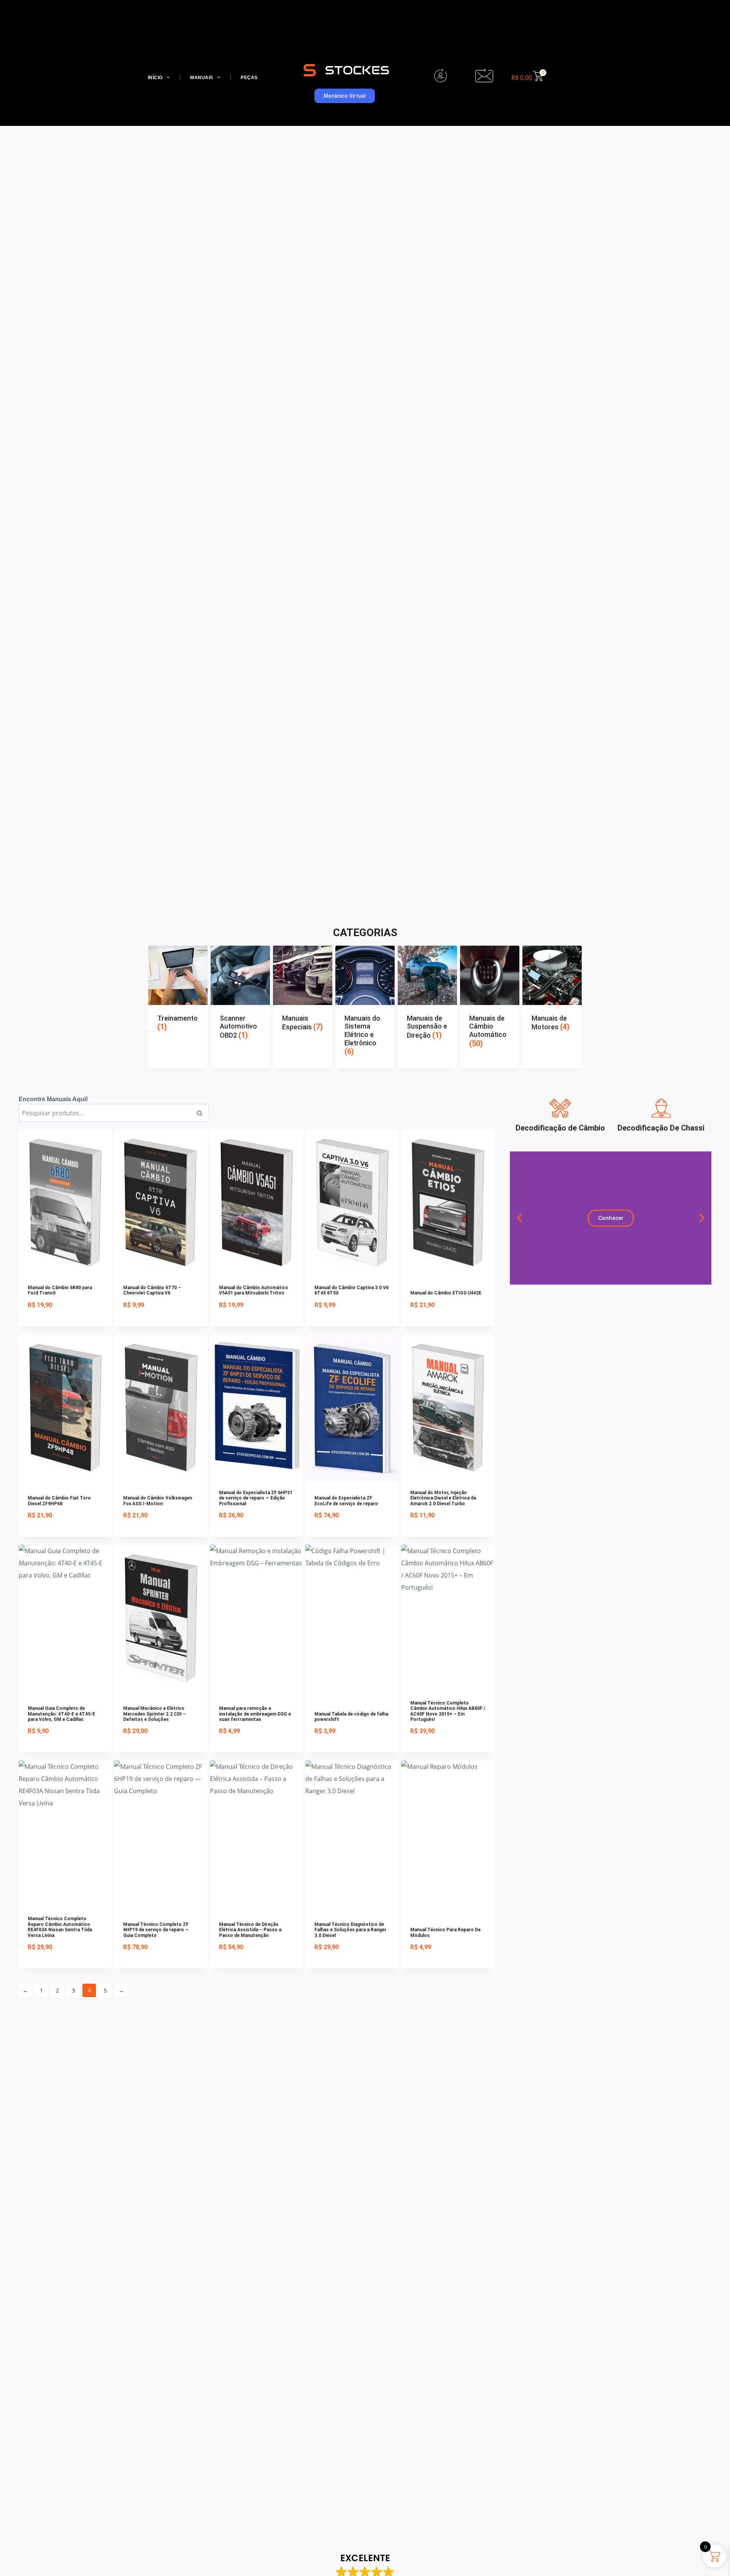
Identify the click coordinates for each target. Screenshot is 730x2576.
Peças (249, 78)
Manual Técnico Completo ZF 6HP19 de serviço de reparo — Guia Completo (156, 1930)
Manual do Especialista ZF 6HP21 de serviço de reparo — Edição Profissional (256, 1498)
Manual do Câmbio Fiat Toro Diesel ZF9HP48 (59, 1501)
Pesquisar (202, 1113)
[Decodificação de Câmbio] (560, 1108)
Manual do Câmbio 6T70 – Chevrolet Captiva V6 (152, 1290)
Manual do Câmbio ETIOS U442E (446, 1293)
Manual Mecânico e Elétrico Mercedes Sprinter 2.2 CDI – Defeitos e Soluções (155, 1714)
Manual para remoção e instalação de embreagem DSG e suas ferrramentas (255, 1714)
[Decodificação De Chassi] (661, 1108)
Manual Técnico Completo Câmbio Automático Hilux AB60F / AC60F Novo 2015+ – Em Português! (448, 1711)
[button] (519, 1218)
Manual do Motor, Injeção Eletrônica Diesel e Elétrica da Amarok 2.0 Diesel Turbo (443, 1498)
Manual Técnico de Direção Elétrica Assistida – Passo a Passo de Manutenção (250, 1930)
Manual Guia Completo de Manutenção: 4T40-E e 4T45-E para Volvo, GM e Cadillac (61, 1714)
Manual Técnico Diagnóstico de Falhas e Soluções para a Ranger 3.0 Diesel (350, 1930)
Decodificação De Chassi (661, 1128)
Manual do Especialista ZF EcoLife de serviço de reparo (346, 1501)
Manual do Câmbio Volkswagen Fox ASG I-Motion (158, 1501)
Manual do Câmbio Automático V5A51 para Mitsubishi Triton (254, 1290)
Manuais (202, 78)
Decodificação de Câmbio (560, 1128)
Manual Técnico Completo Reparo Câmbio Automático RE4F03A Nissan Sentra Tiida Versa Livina (60, 1927)
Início (155, 78)
